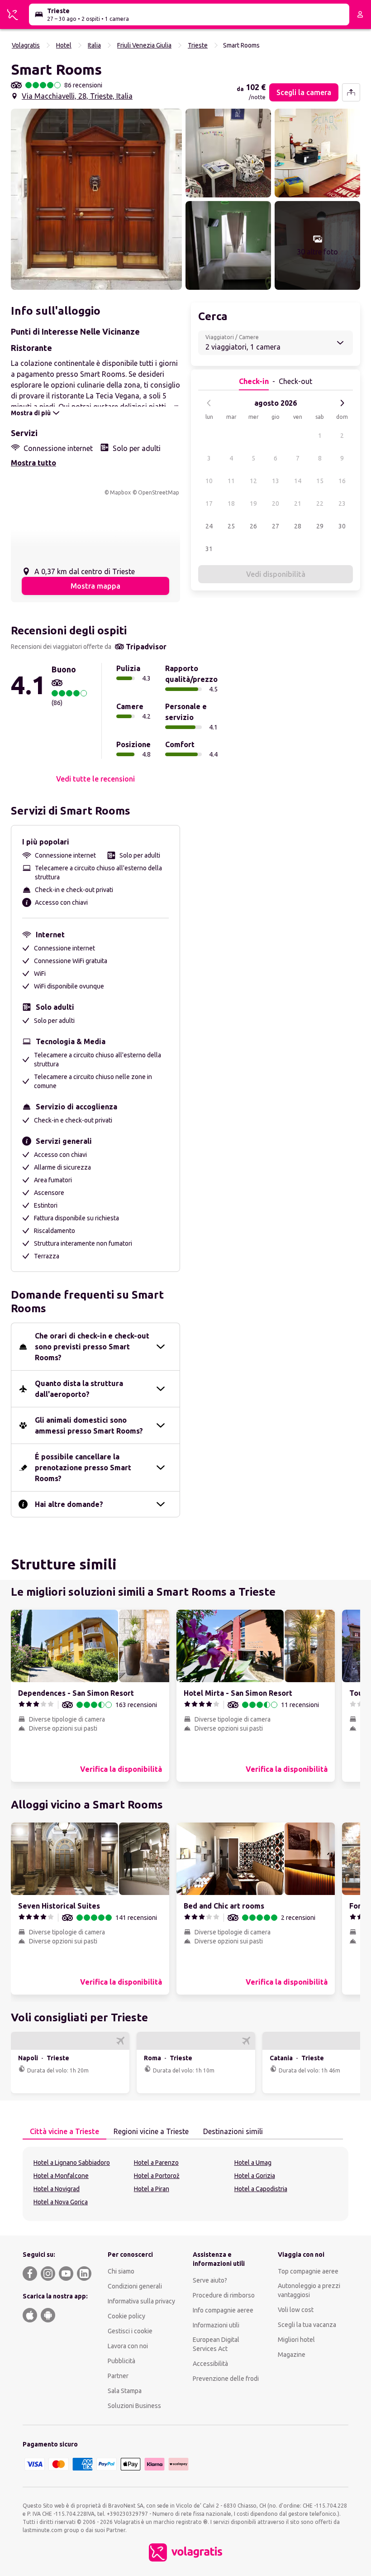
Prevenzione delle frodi (226, 2379)
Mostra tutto (33, 463)
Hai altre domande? (69, 1504)
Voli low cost (296, 2310)
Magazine (292, 2355)
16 (342, 481)
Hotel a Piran (152, 2189)
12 (253, 481)
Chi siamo (121, 2271)
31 (209, 549)
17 (209, 504)
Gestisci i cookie (130, 2331)
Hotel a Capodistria (261, 2189)
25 (231, 526)
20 (276, 504)
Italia (94, 45)
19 (253, 504)
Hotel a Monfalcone (61, 2176)
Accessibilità (210, 2364)
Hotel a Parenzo (156, 2163)
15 (320, 481)
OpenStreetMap (159, 492)
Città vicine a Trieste (64, 2131)
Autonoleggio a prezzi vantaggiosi (309, 2290)
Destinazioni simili (233, 2131)
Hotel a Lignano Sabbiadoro (72, 2163)
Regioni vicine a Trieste (151, 2131)
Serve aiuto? (210, 2280)
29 (320, 526)
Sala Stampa (125, 2391)
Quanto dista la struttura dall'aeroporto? (79, 1389)
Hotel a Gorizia (255, 2176)
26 (253, 526)
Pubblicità (121, 2361)
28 (298, 526)
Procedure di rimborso (224, 2295)
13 (276, 481)
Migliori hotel (296, 2340)
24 (209, 526)
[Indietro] (209, 403)
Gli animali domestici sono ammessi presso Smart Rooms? (89, 1425)
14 (298, 481)
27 (276, 526)
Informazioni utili (216, 2325)
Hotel (64, 45)
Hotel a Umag (253, 2163)
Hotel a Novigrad (57, 2189)
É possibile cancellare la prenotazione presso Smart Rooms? (83, 1468)
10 (209, 481)
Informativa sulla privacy (141, 2301)
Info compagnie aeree (223, 2310)
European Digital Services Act (216, 2344)
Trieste (198, 45)
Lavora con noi (128, 2346)
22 (320, 504)
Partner (118, 2376)
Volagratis (26, 45)
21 (298, 504)
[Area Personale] (360, 14)
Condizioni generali (135, 2286)
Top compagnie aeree (308, 2271)
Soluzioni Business (134, 2406)
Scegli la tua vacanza (307, 2325)
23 (342, 504)
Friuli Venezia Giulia (144, 45)
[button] (96, 199)
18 (231, 504)
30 (342, 526)
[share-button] (351, 92)
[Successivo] (342, 403)
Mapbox (120, 492)
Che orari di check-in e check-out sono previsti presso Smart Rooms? (92, 1347)
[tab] (64, 2132)
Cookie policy (126, 2316)
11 (231, 481)
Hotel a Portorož (157, 2176)
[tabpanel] (185, 2184)
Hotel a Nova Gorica (61, 2202)
